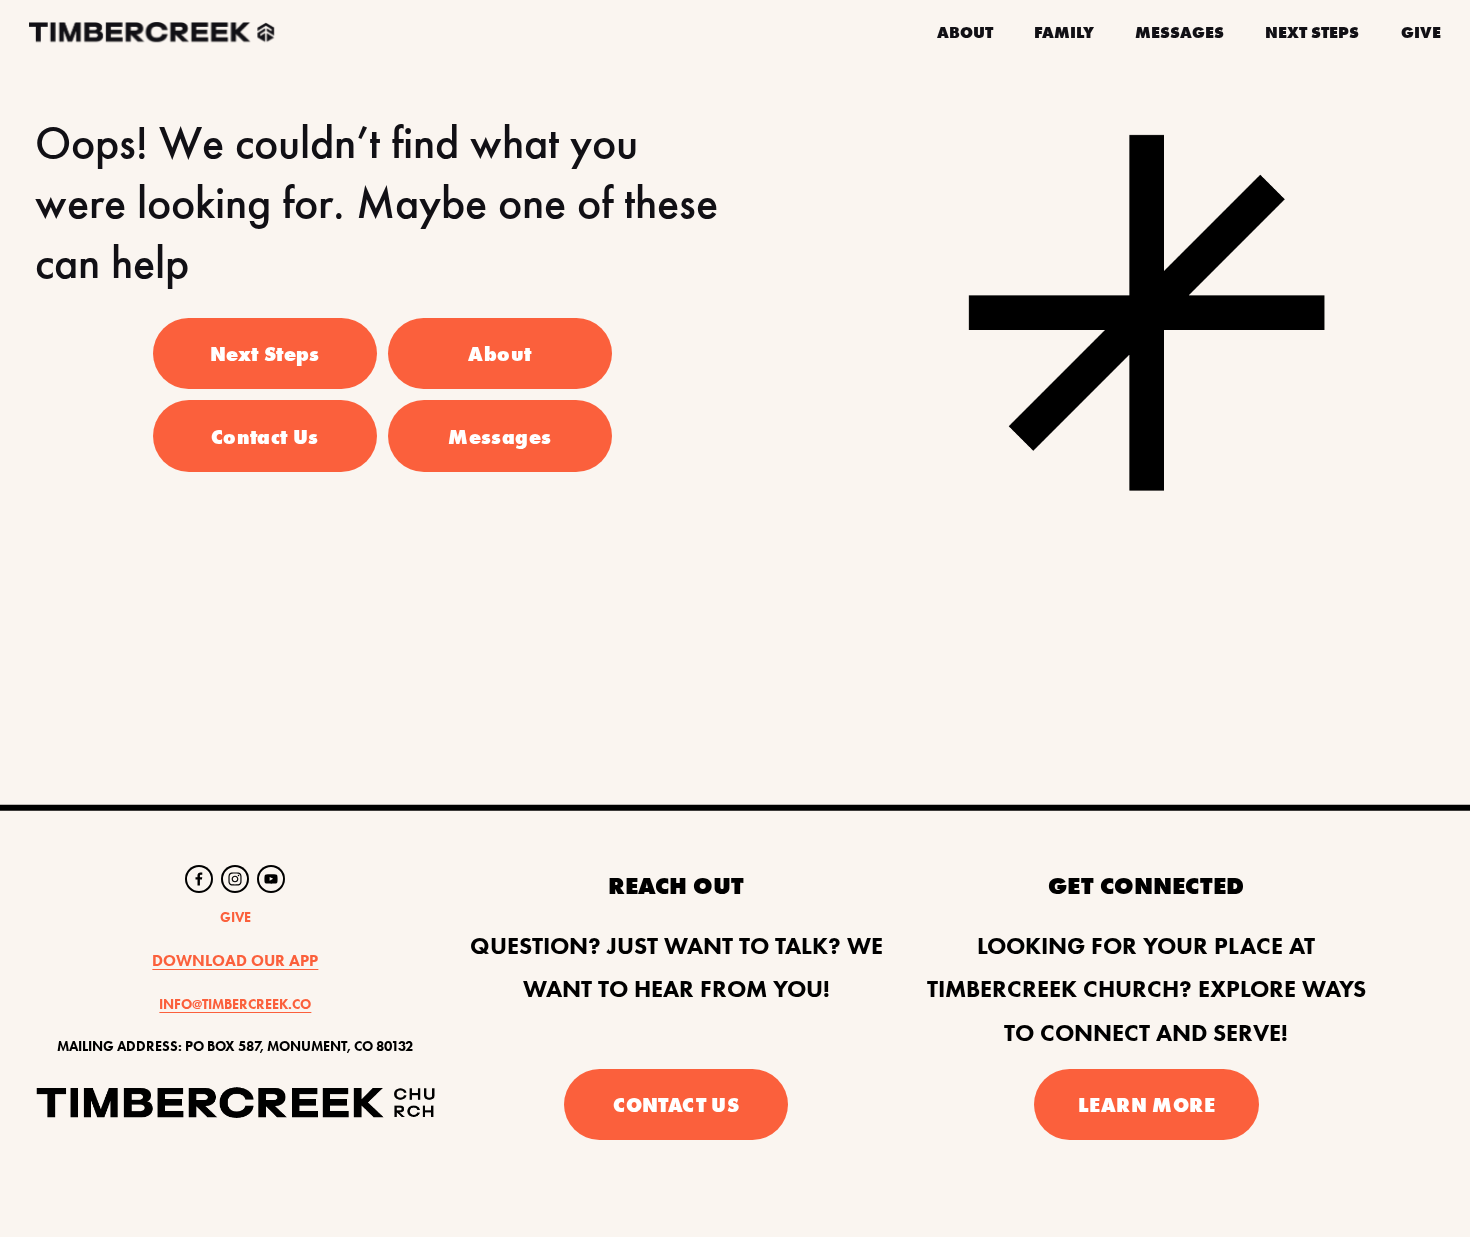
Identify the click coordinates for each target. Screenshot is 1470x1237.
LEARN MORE (1146, 1104)
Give (1421, 32)
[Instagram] (235, 879)
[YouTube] (271, 879)
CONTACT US (676, 1104)
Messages (1179, 32)
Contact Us (265, 436)
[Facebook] (199, 879)
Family (1064, 32)
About (499, 353)
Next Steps (1312, 32)
